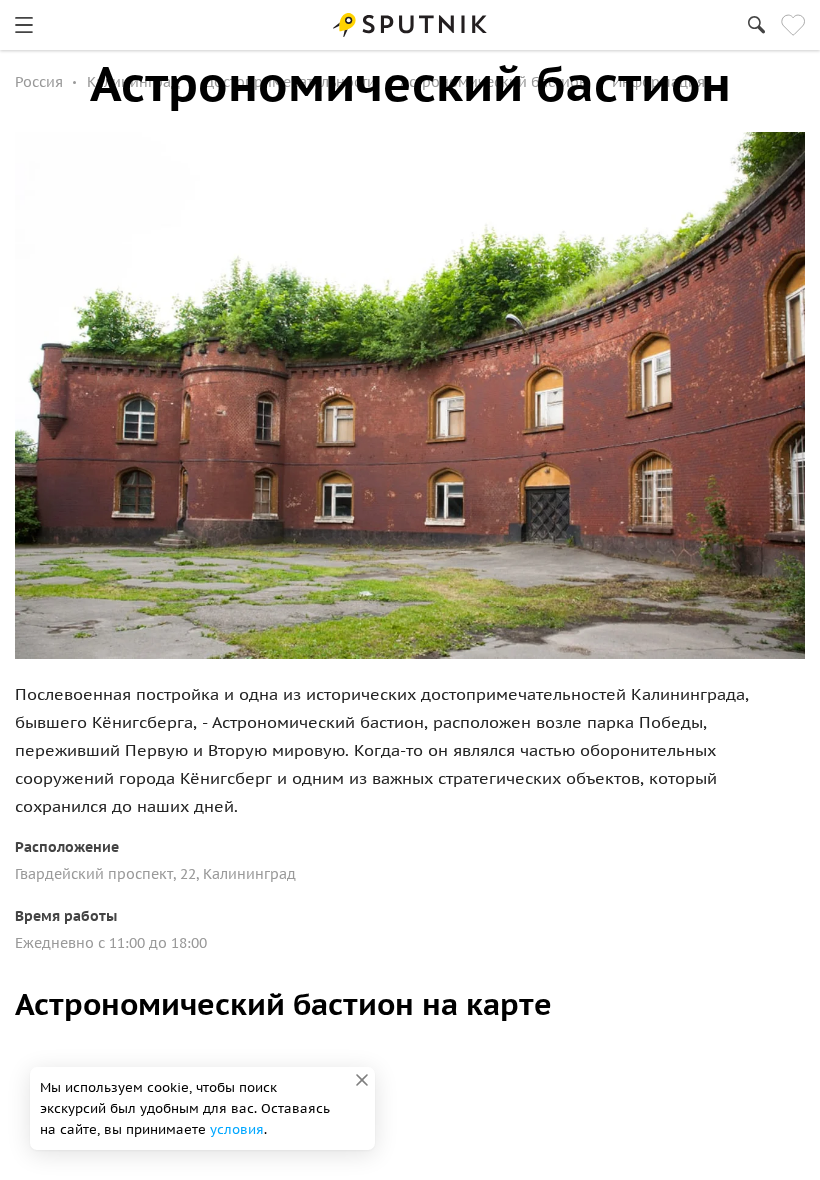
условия (237, 1129)
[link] (24, 25)
